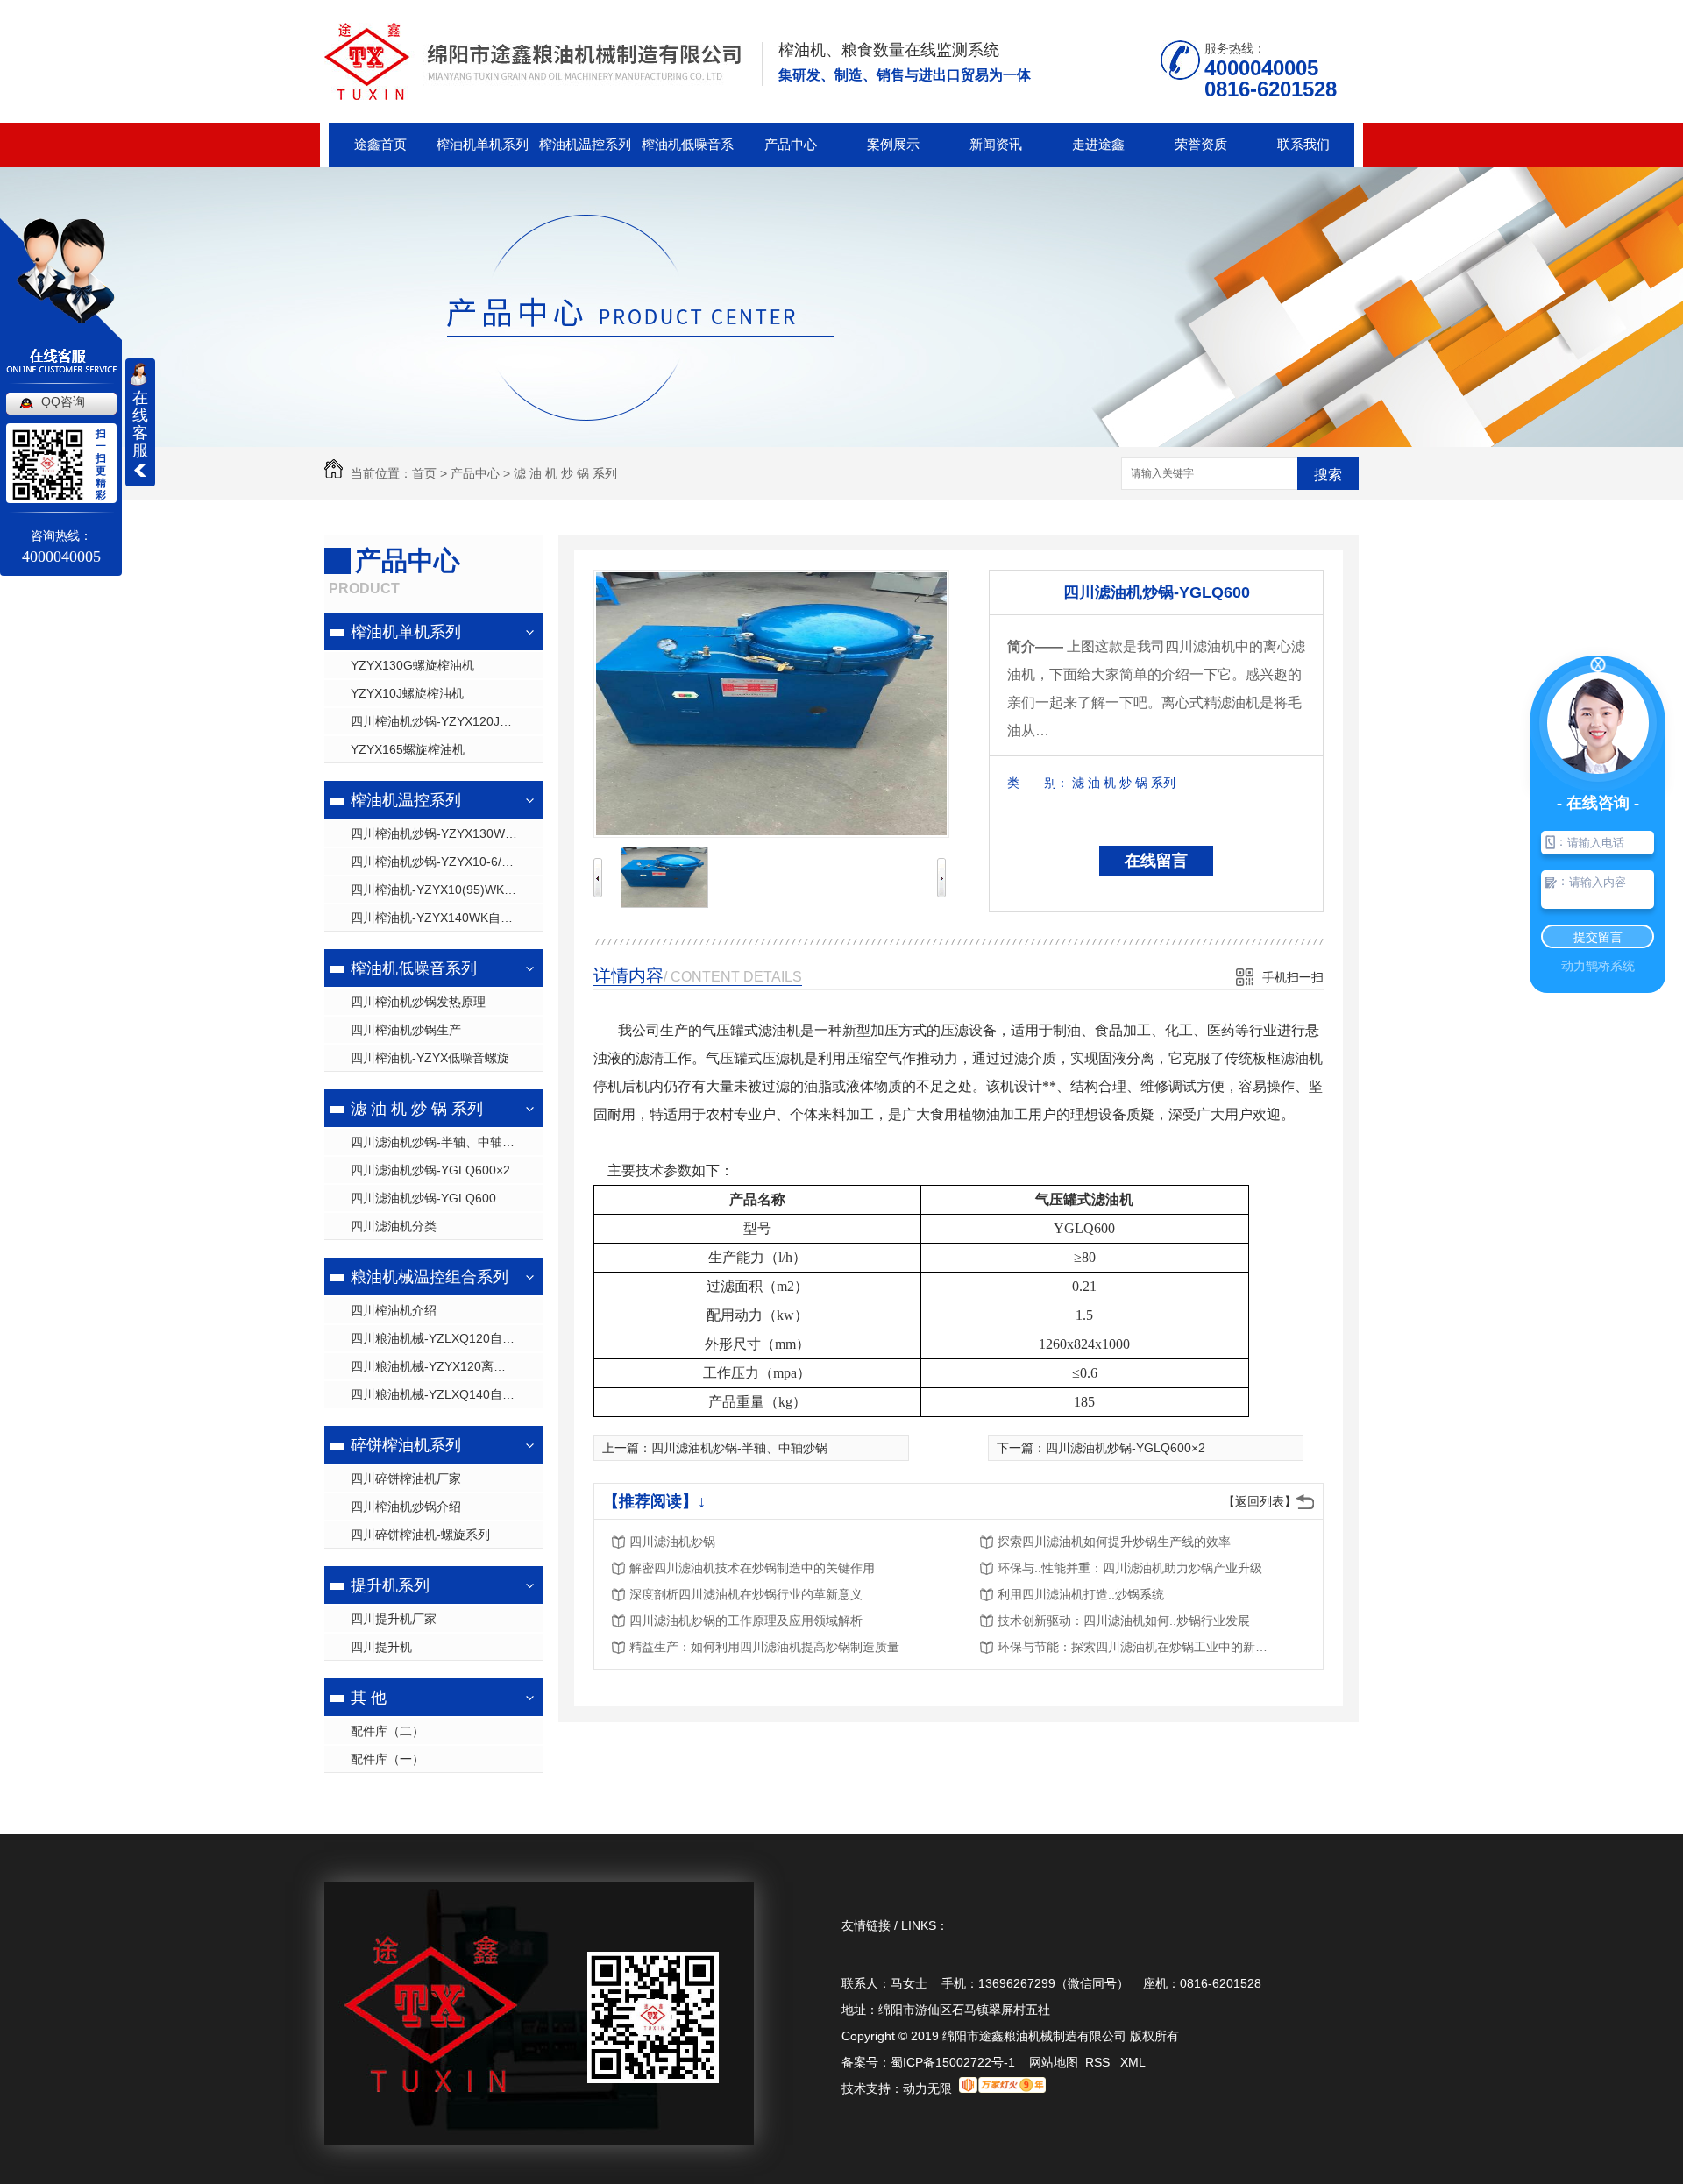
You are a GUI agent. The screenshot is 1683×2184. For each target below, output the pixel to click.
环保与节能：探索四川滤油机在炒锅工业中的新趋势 (1138, 1647)
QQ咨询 (63, 401)
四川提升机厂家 (394, 1619)
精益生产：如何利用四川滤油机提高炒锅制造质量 (764, 1647)
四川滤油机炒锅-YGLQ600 (423, 1198)
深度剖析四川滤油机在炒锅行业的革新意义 (746, 1594)
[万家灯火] (1002, 2088)
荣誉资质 (1201, 144)
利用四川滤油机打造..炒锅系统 (1081, 1594)
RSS (1099, 2062)
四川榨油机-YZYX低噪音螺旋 (430, 1058)
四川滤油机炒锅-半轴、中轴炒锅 (439, 1142)
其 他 (369, 1698)
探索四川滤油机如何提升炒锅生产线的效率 (1114, 1542)
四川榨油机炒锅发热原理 (418, 1002)
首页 (424, 473)
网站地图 (1054, 2062)
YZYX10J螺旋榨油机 (407, 693)
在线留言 (1156, 861)
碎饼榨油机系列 (406, 1445)
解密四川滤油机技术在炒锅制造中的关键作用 (752, 1568)
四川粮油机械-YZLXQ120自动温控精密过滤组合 (447, 1338)
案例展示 (893, 144)
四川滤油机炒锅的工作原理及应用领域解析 (746, 1620)
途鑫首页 (380, 144)
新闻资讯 (996, 144)
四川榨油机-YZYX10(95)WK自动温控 (447, 890)
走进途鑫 (1098, 144)
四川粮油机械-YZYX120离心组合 (440, 1366)
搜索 (1328, 475)
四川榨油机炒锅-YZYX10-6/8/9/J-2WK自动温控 (447, 862)
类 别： (1038, 783)
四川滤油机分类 (394, 1226)
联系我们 (1303, 144)
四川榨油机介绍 (394, 1310)
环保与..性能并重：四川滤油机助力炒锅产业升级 (1130, 1568)
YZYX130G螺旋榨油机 (412, 665)
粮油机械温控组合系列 (430, 1277)
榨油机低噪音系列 (688, 152)
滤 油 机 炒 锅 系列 (565, 473)
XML (1133, 2062)
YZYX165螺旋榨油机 (408, 749)
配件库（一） (387, 1759)
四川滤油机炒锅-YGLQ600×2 (430, 1170)
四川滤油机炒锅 (672, 1542)
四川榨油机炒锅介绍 (406, 1507)
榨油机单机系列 (483, 144)
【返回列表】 (1260, 1501)
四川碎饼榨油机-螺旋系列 (420, 1535)
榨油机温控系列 (585, 144)
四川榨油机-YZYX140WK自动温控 (444, 918)
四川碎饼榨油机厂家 (406, 1478)
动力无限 (927, 2088)
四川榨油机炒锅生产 (406, 1030)
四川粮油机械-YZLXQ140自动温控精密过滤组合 (447, 1394)
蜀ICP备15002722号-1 (953, 2062)
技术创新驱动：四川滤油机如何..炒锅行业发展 (1124, 1620)
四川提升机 (381, 1647)
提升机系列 (390, 1585)
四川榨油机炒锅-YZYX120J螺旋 (437, 721)
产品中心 (791, 144)
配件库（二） (387, 1731)
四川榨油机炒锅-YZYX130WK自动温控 (447, 833)
